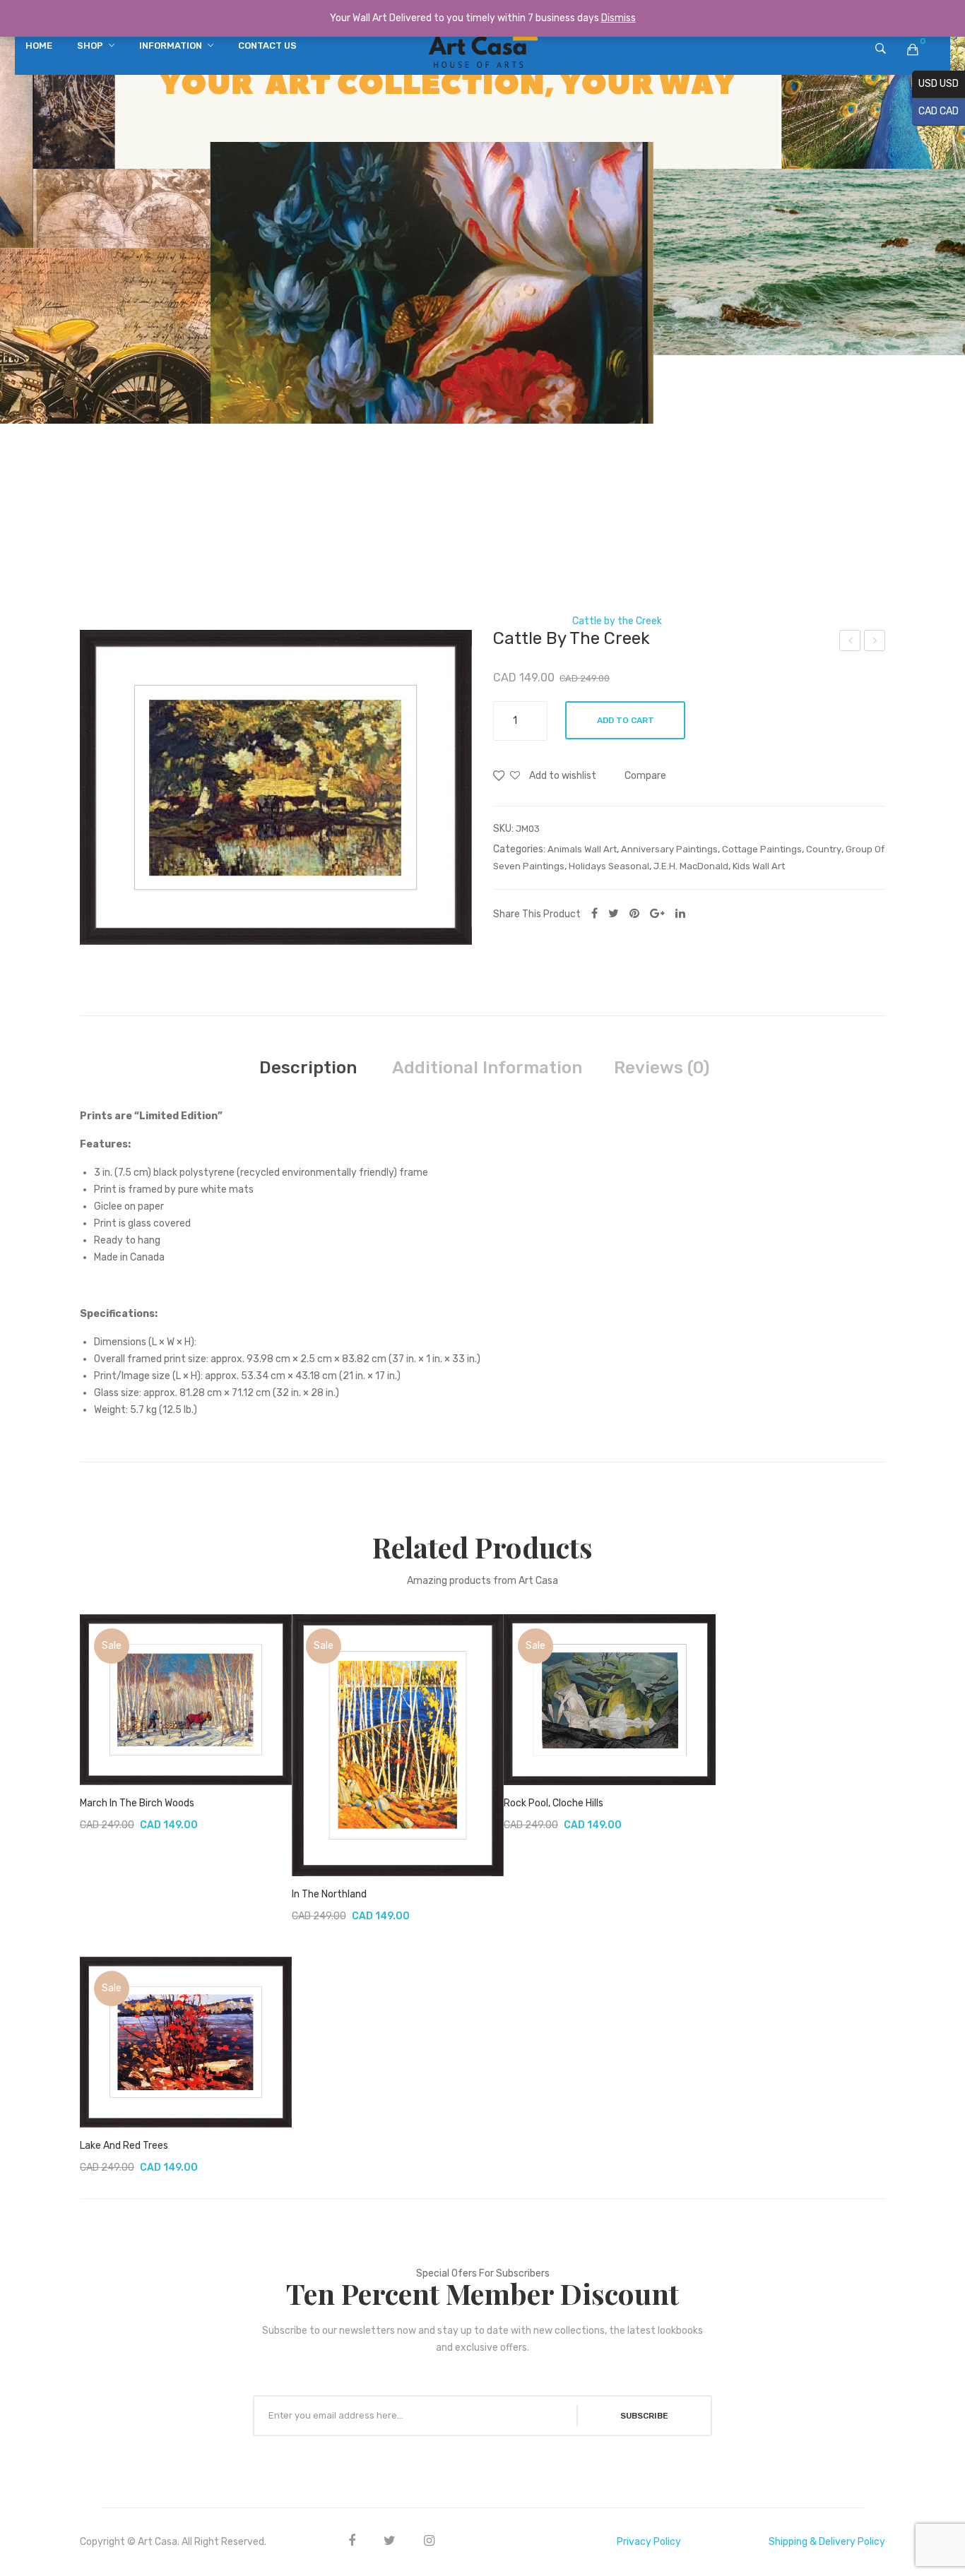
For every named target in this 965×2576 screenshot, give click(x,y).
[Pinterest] (634, 913)
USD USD (935, 84)
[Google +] (657, 913)
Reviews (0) (662, 1068)
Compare (645, 776)
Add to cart (626, 720)
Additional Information (487, 1068)
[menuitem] (39, 46)
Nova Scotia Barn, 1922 (875, 643)
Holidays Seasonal (609, 866)
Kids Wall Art (759, 866)
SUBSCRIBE (644, 2416)
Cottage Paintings (762, 849)
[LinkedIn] (680, 913)
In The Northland (329, 1894)
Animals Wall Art (582, 849)
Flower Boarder (851, 643)
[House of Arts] (483, 49)
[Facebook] (594, 913)
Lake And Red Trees (124, 2146)
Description (308, 1068)
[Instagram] (429, 2540)
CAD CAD (935, 111)
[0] (913, 49)
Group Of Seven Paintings (405, 621)
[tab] (308, 1068)
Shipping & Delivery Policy (827, 2542)
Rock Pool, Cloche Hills (553, 1803)
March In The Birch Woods (137, 1803)
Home (316, 621)
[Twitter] (614, 913)
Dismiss (618, 18)
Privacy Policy (649, 2542)
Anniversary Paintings (669, 849)
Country (824, 849)
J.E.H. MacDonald (518, 621)
